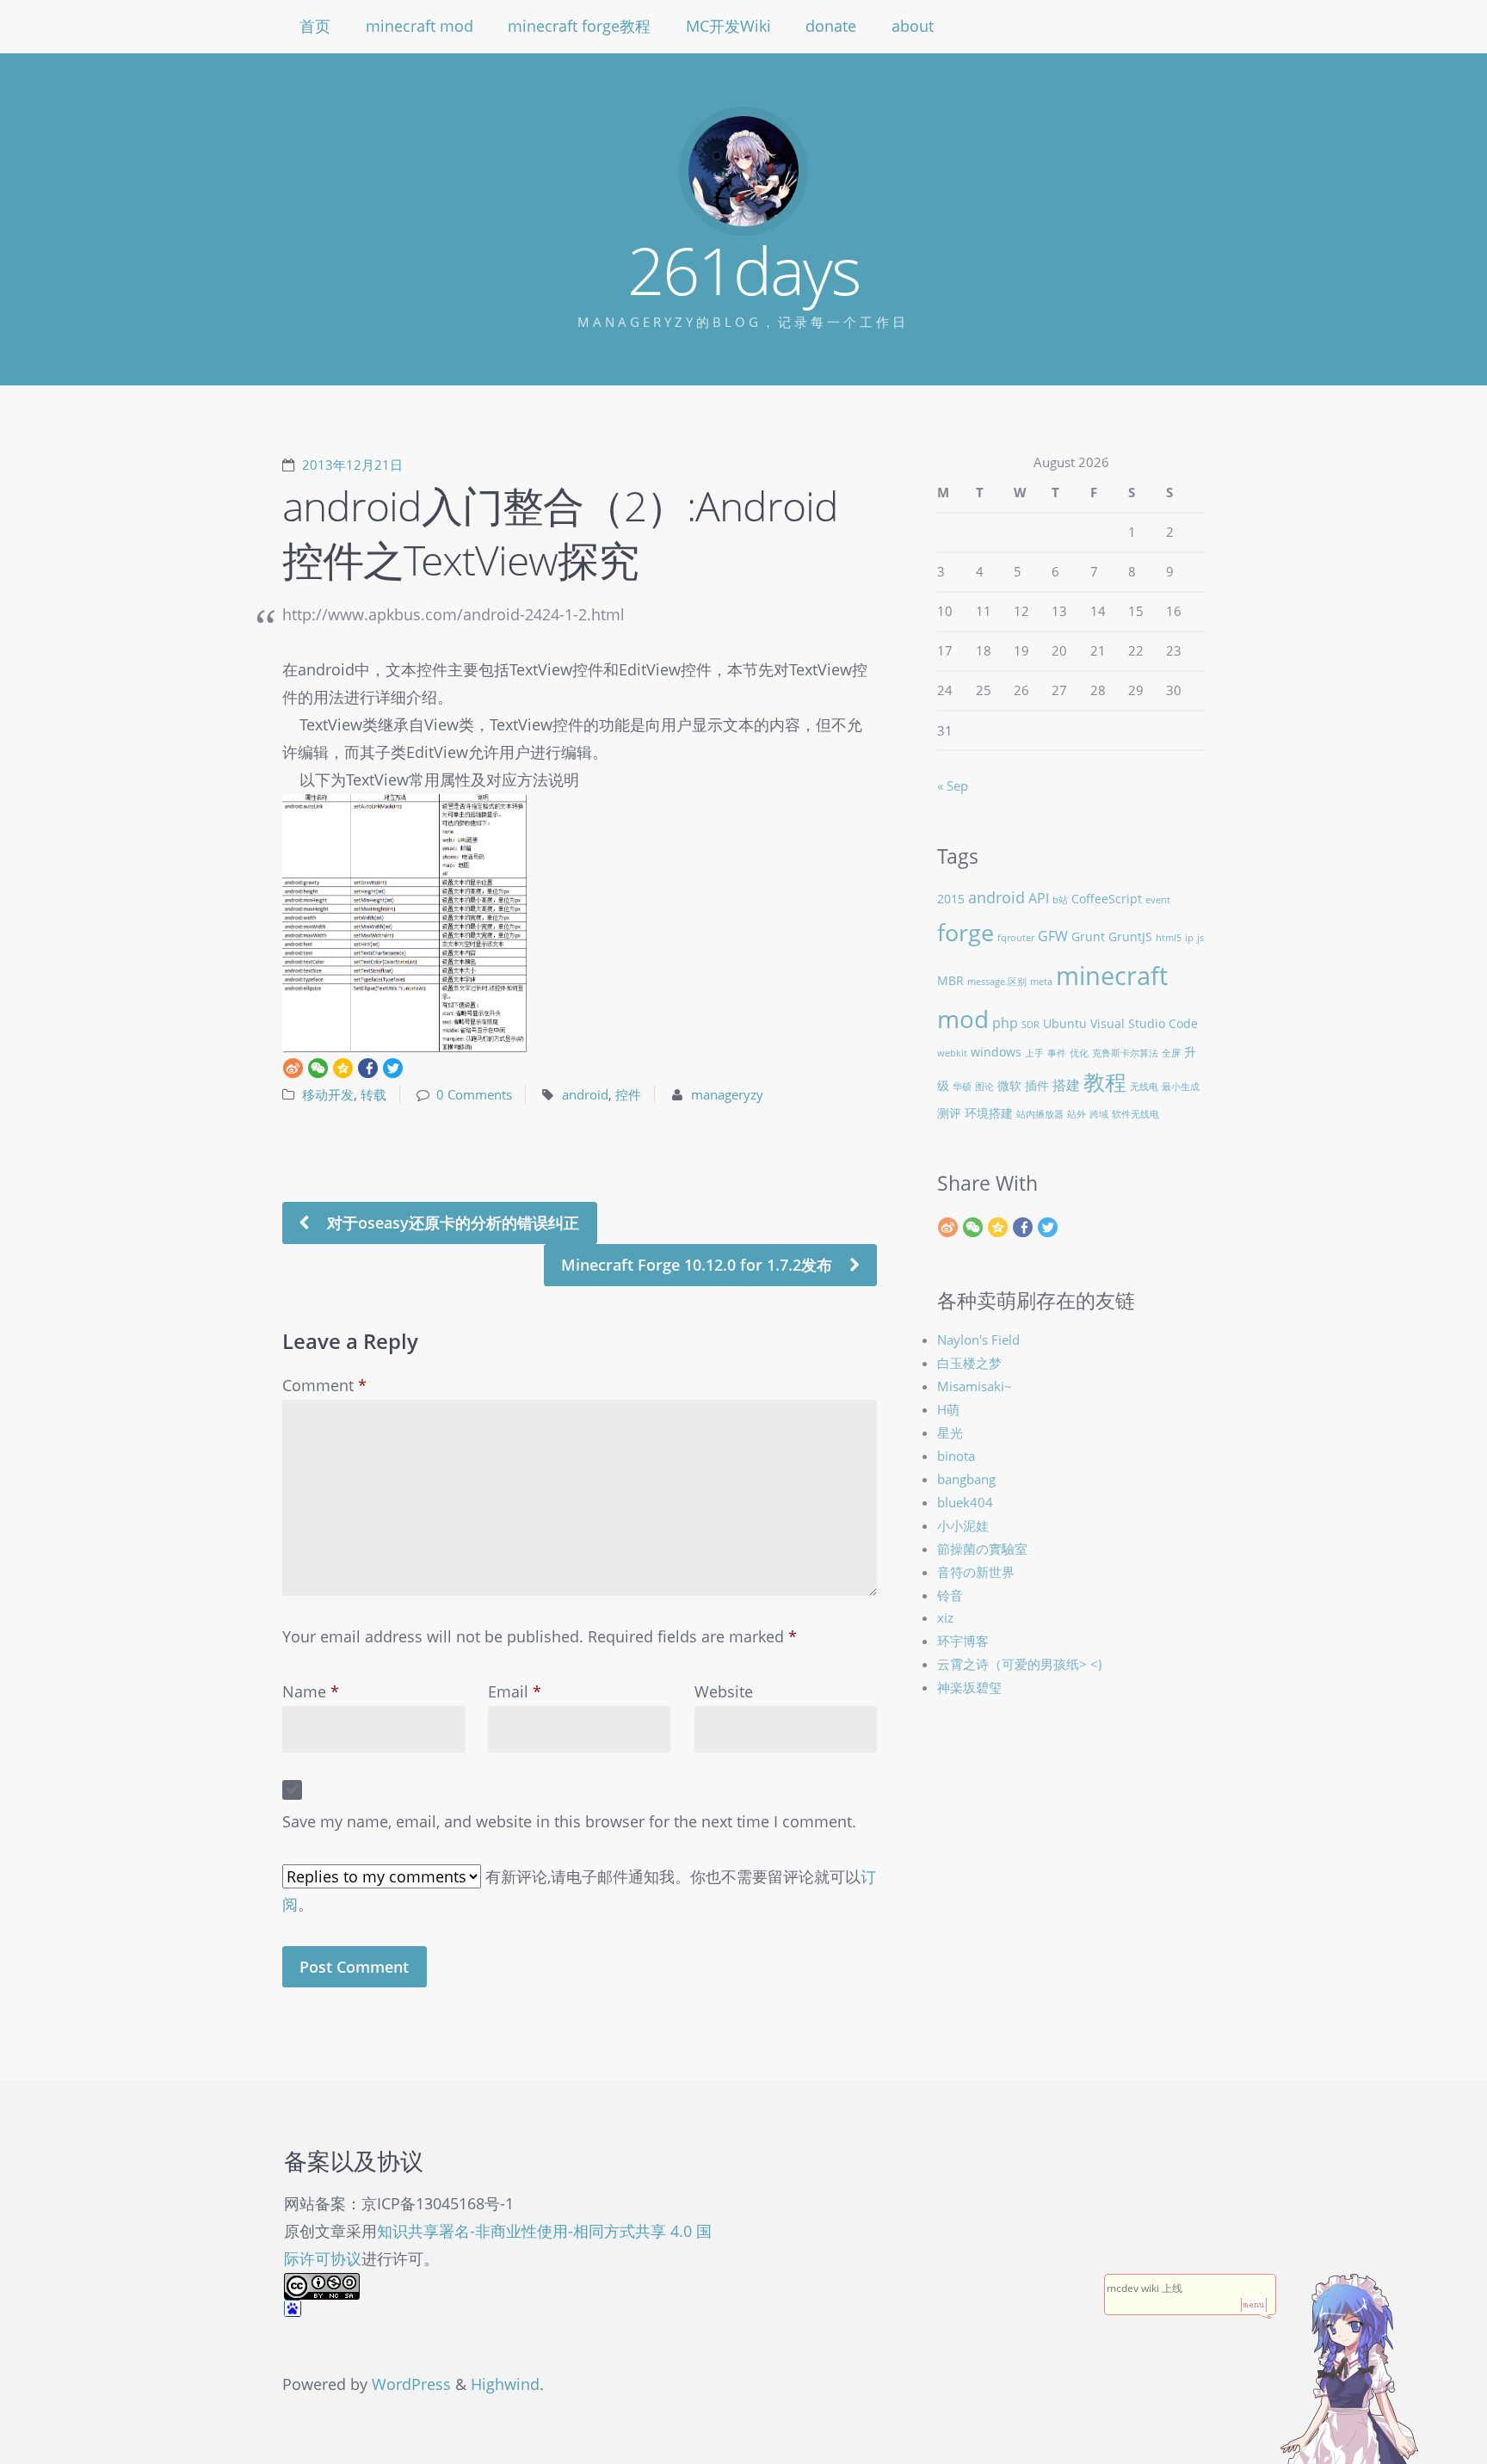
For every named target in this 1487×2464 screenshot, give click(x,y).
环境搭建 (989, 1113)
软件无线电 (1135, 1114)
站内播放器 (1040, 1114)
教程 (1105, 1082)
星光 (950, 1432)
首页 (315, 26)
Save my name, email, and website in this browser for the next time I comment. (569, 1821)
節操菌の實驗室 (982, 1549)
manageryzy (727, 1094)
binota (956, 1456)
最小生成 (1181, 1087)
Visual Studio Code (1144, 1023)
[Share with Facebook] (368, 1068)
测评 (949, 1113)
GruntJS (1130, 936)
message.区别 (997, 982)
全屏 (1171, 1053)
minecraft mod (420, 26)
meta (1041, 982)
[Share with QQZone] (343, 1068)
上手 (1034, 1053)
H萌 (948, 1409)
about (913, 26)
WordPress (411, 2384)
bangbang (966, 1479)
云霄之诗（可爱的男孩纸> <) (1019, 1664)
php (1005, 1023)
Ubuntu (1065, 1023)
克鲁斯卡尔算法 (1125, 1053)
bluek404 (965, 1502)
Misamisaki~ (975, 1386)
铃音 (950, 1595)
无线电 (1144, 1087)
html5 (1169, 938)
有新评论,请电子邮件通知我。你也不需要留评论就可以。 (579, 1890)
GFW (1053, 936)
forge (966, 932)
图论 (984, 1087)
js (1200, 938)
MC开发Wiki (728, 26)
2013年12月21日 (352, 465)
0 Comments (474, 1094)
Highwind (505, 2384)
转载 (373, 1094)
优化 (1079, 1053)
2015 (951, 899)
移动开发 (328, 1094)
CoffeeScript (1107, 899)
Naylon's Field (978, 1340)
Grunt (1088, 936)
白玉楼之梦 (969, 1363)
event (1158, 900)
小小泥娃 (963, 1525)
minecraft (1112, 976)
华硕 (962, 1087)
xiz (945, 1617)
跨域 (1099, 1114)
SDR (1030, 1025)
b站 (1060, 900)
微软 (1009, 1085)
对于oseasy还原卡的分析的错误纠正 (451, 1223)
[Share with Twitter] (393, 1068)
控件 (628, 1094)
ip (1189, 938)
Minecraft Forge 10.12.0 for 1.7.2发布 (699, 1265)
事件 (1057, 1053)
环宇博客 (963, 1641)
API (1039, 898)
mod (963, 1019)
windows (996, 1052)
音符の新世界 (976, 1572)
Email (515, 1691)
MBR (950, 980)
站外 (1077, 1114)
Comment (324, 1385)
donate (831, 26)
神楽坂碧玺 (969, 1687)
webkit (952, 1053)
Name (311, 1691)
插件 (1037, 1085)
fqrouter (1016, 938)
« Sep (953, 785)
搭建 (1066, 1084)
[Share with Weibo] (293, 1068)
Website (724, 1691)
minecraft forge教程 (579, 26)
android (585, 1094)
